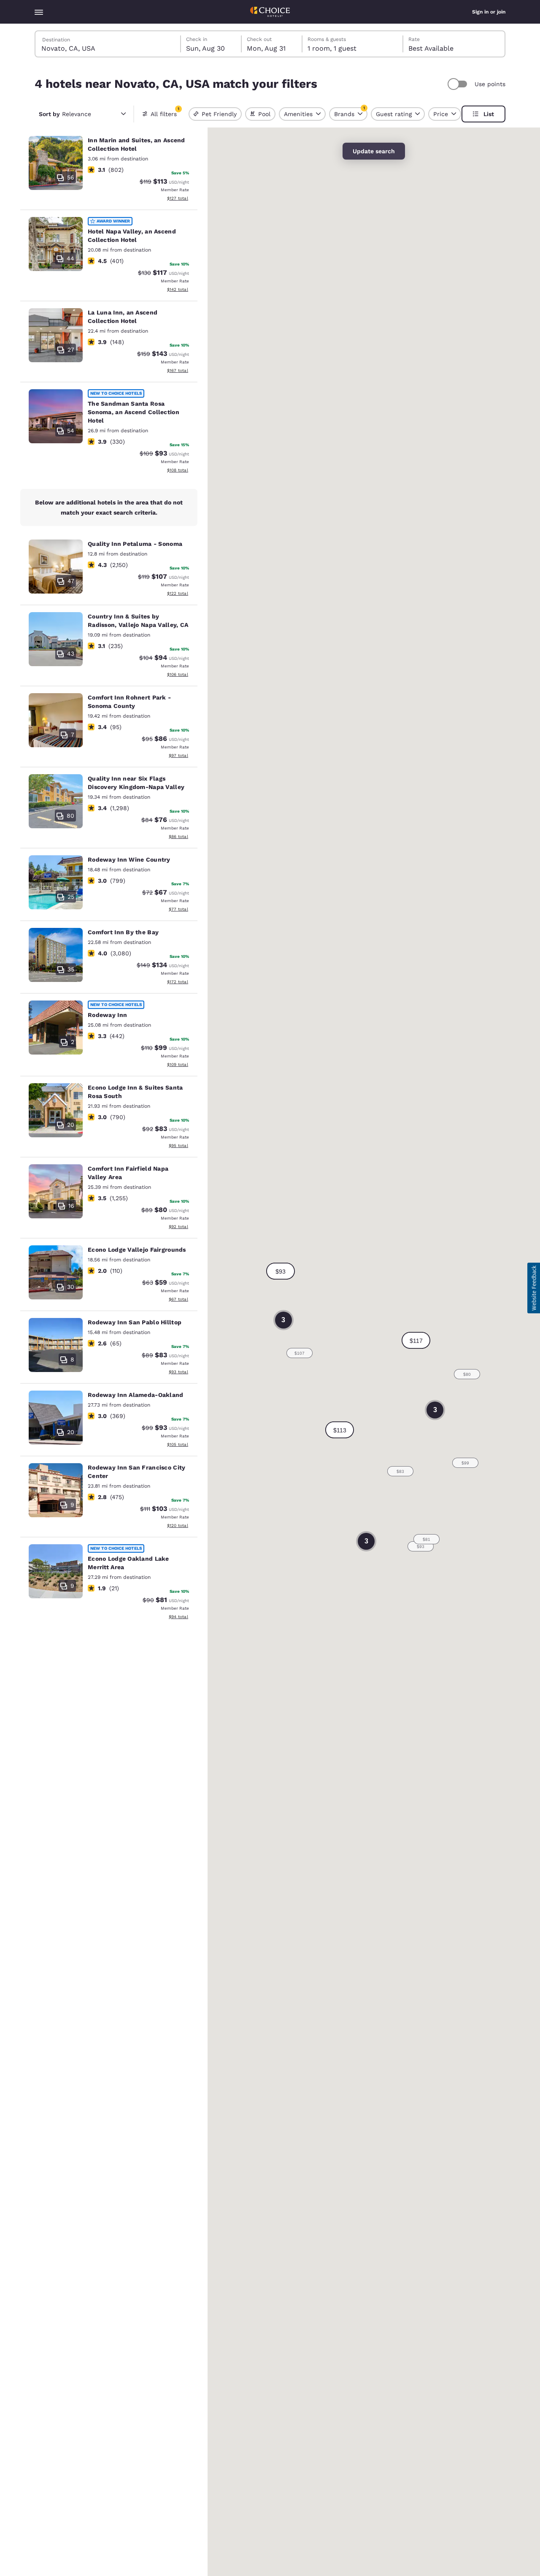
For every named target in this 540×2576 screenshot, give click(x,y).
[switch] (459, 84)
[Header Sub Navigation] (39, 12)
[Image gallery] (56, 163)
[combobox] (108, 44)
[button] (340, 1430)
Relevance (65, 114)
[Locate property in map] (109, 170)
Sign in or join (489, 12)
